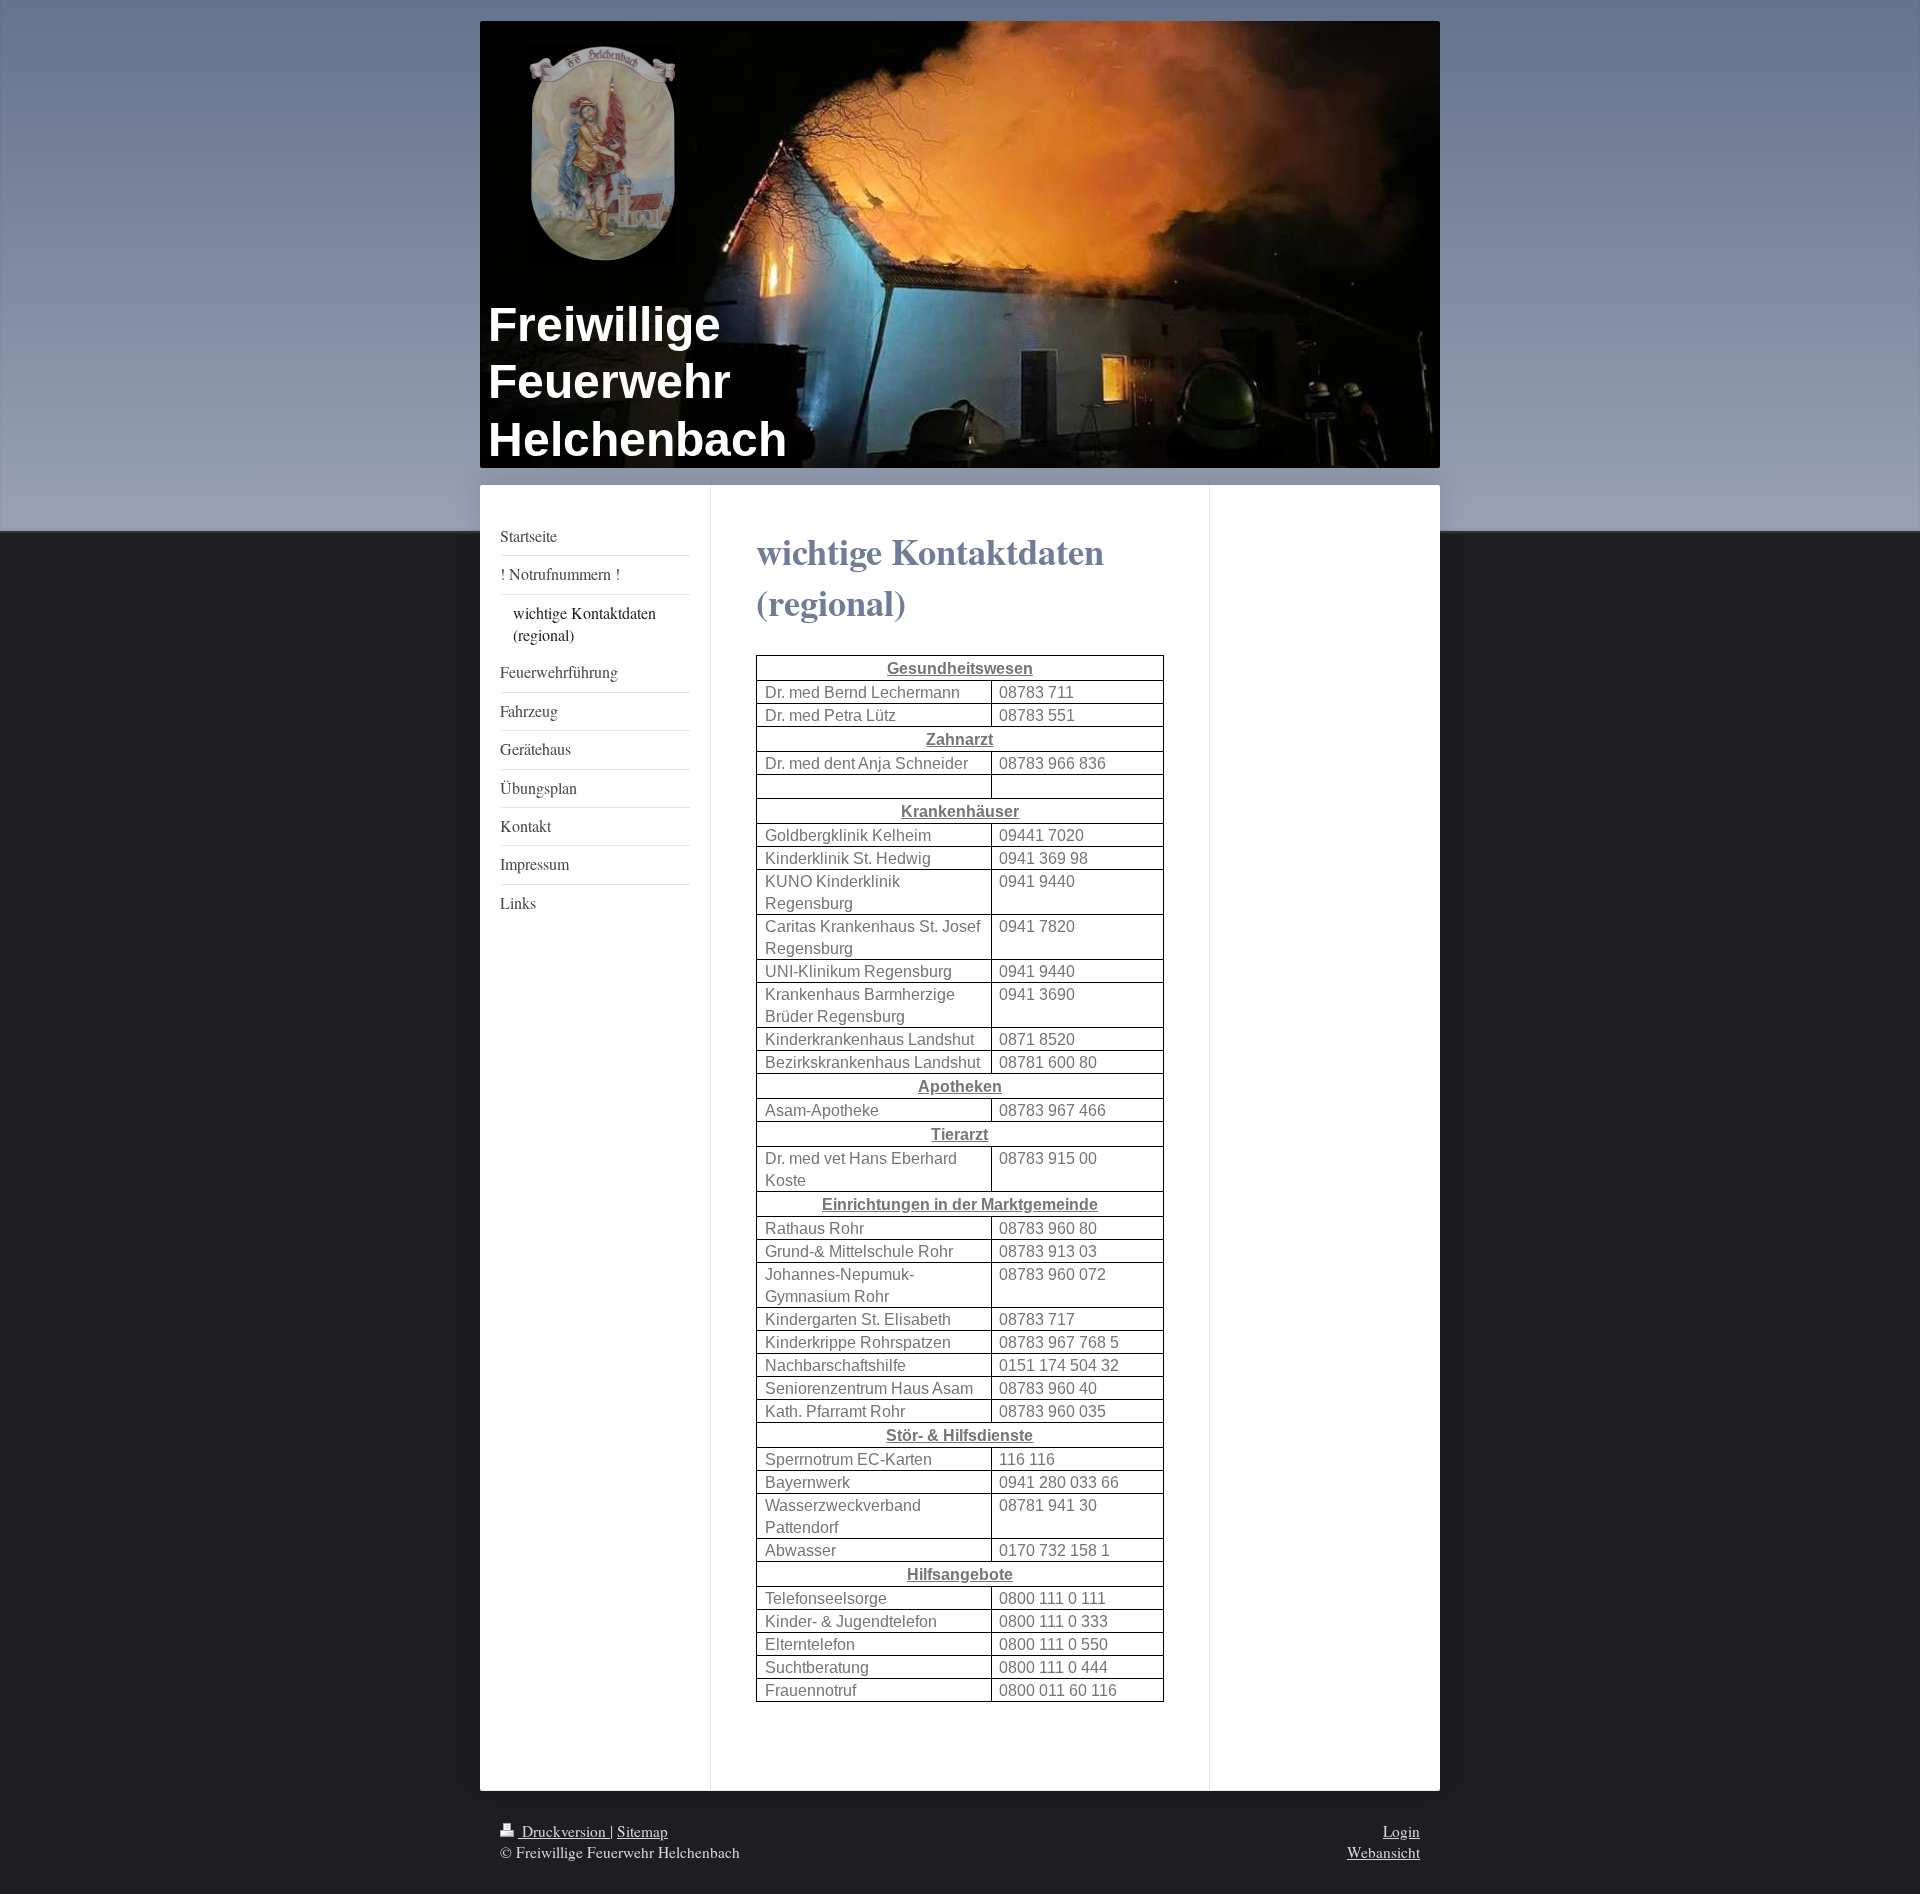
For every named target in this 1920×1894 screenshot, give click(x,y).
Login (1401, 1831)
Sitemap (642, 1831)
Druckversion (564, 1831)
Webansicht (1383, 1852)
